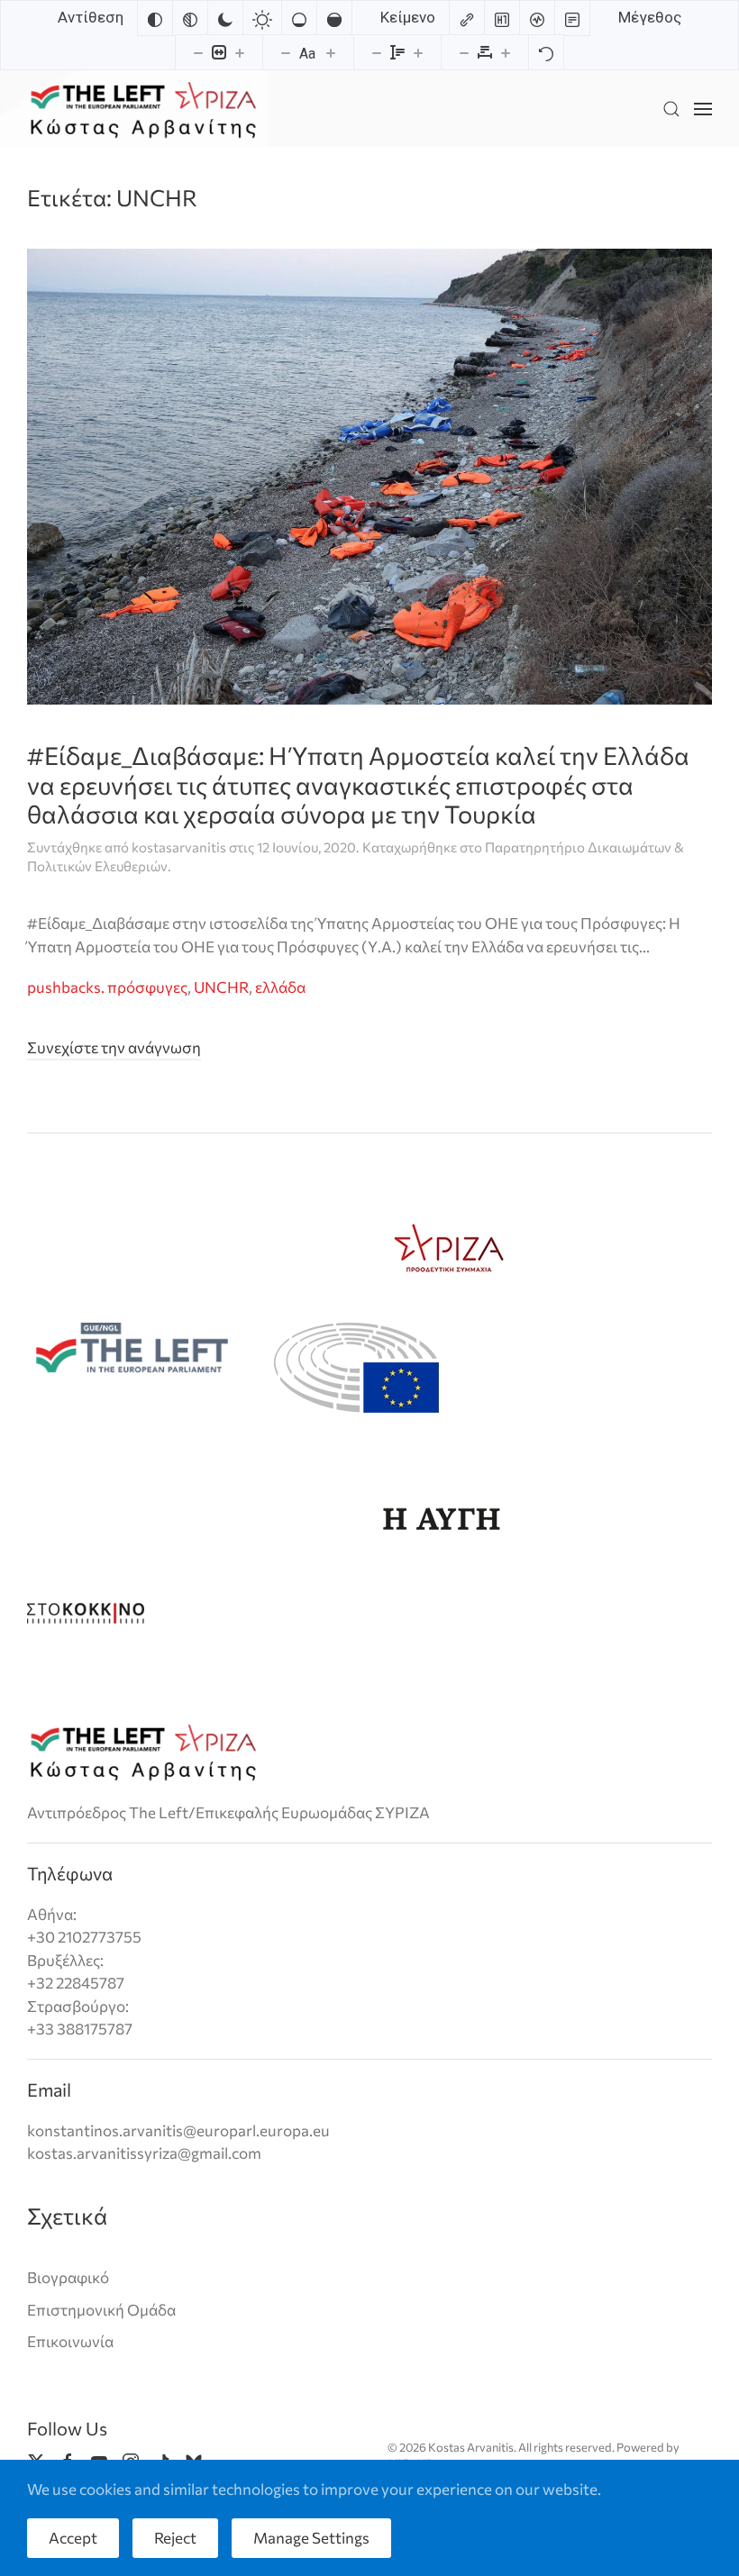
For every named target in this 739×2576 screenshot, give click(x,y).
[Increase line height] (418, 52)
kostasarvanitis (179, 847)
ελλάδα (280, 987)
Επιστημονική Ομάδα (101, 2310)
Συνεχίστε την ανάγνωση (114, 1047)
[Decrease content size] (198, 52)
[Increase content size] (240, 52)
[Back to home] (143, 109)
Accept (73, 2538)
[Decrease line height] (377, 52)
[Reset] (546, 52)
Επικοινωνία (70, 2341)
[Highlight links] (467, 18)
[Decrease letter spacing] (464, 52)
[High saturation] (334, 18)
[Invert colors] (155, 18)
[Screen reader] (537, 18)
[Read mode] (572, 18)
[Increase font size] (331, 52)
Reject (175, 2538)
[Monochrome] (190, 18)
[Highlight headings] (502, 18)
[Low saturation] (299, 18)
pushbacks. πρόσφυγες (107, 987)
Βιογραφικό (68, 2277)
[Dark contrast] (225, 18)
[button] (671, 109)
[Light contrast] (262, 18)
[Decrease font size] (286, 52)
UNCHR (221, 987)
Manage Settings (311, 2538)
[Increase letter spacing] (506, 52)
